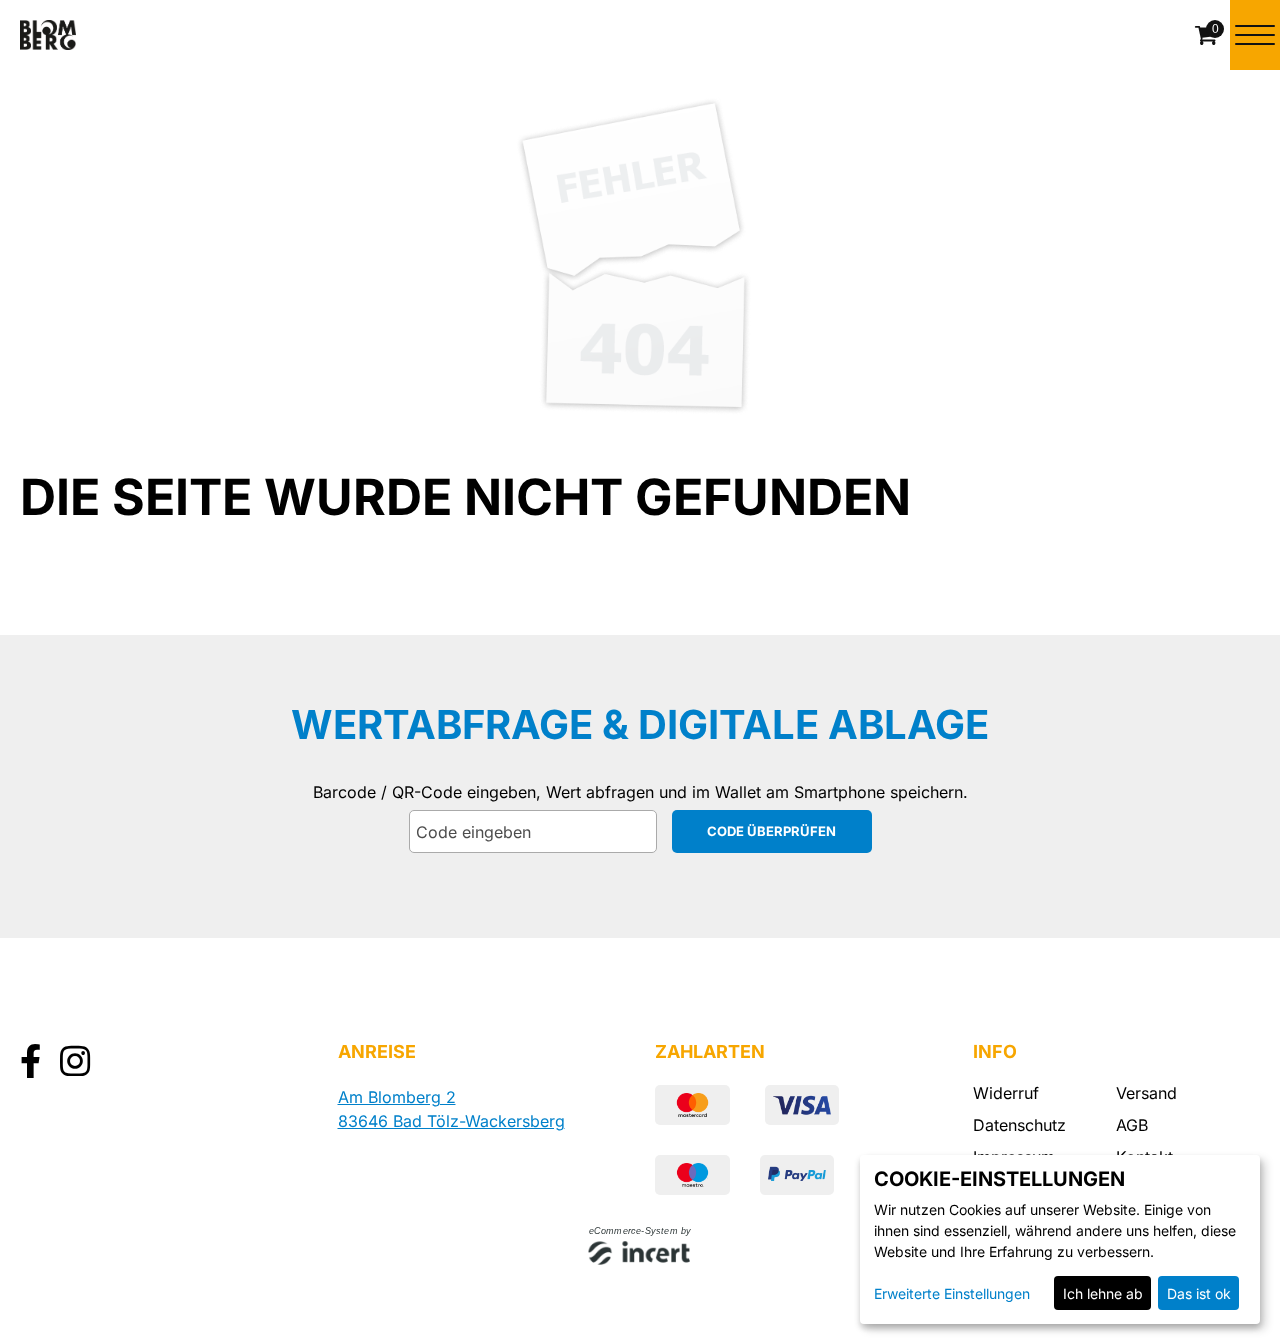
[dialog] (1060, 1239)
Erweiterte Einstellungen (952, 1293)
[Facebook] (30, 1063)
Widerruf (1006, 1093)
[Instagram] (75, 1063)
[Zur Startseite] (48, 35)
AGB (1132, 1125)
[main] (640, 454)
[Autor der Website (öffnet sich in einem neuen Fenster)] (640, 1254)
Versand (1146, 1093)
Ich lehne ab (1103, 1293)
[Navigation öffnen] (1255, 35)
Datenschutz (1019, 1125)
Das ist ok (1199, 1293)
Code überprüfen (771, 831)
